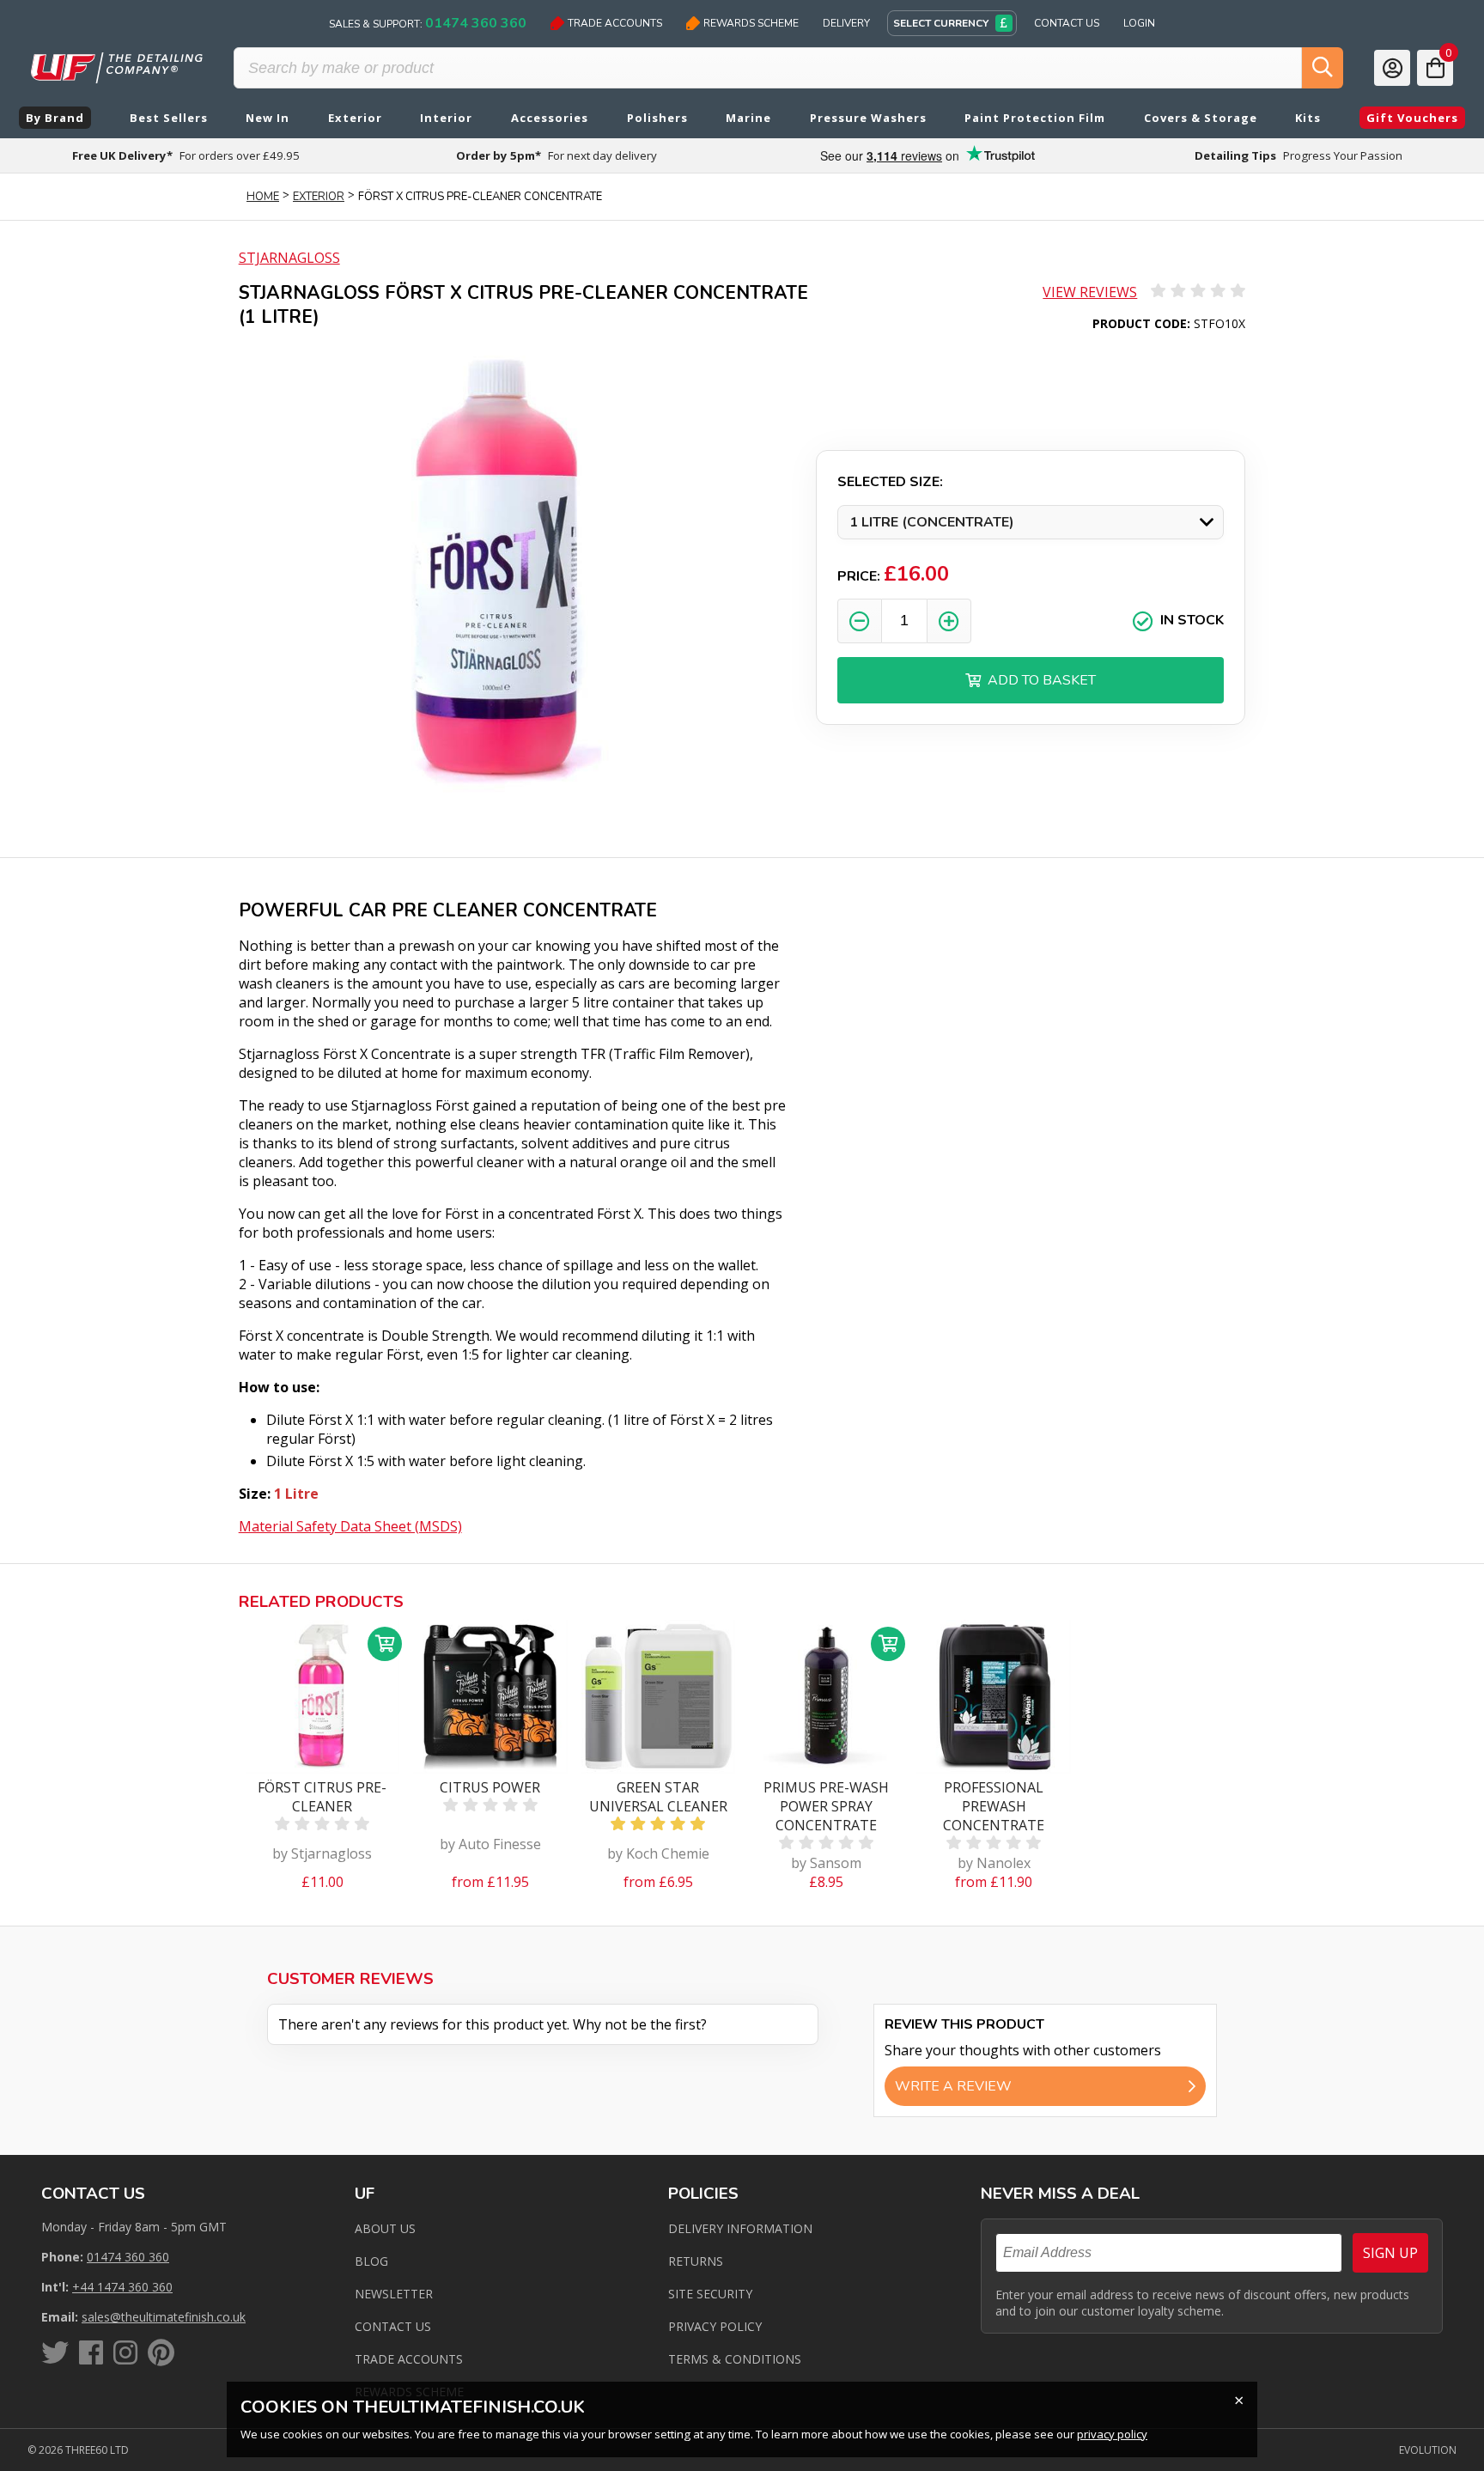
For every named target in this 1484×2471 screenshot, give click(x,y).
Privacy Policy (715, 2326)
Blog (371, 2261)
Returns (696, 2261)
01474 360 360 (128, 2257)
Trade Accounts (615, 23)
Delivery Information (740, 2228)
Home (263, 197)
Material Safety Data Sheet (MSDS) (350, 1526)
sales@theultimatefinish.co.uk (164, 2317)
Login (1139, 23)
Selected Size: (890, 482)
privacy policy (1112, 2434)
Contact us (393, 2326)
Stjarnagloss (289, 258)
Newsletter (394, 2294)
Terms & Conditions (735, 2359)
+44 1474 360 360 (122, 2287)
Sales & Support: (428, 23)
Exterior (319, 197)
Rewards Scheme (751, 23)
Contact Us (1067, 23)
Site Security (710, 2294)
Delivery (846, 23)
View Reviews (1090, 292)
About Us (385, 2228)
